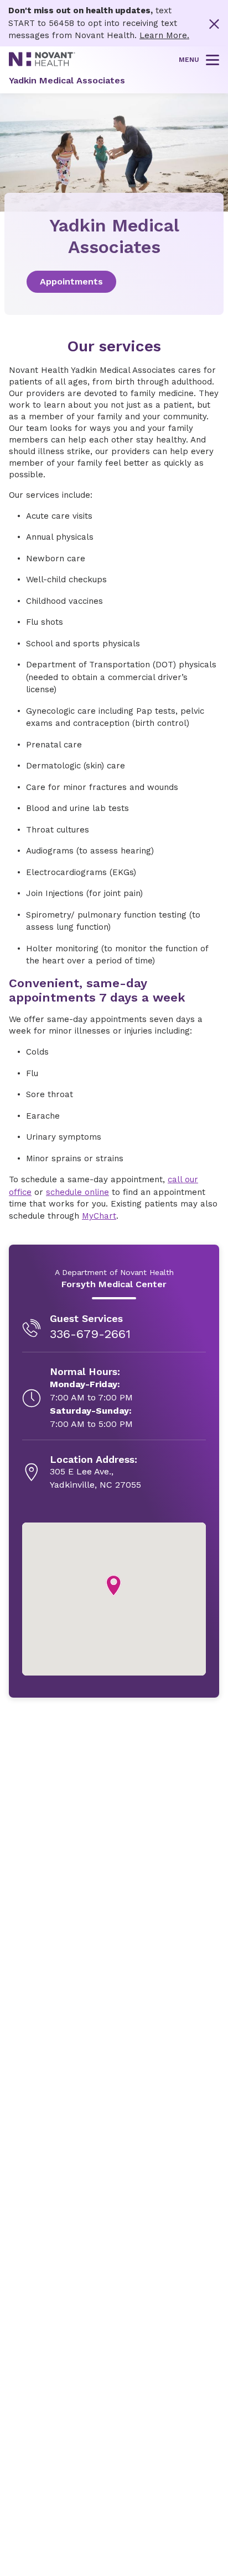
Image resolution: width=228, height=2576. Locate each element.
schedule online (77, 1192)
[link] (114, 282)
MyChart (99, 1216)
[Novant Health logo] (42, 64)
